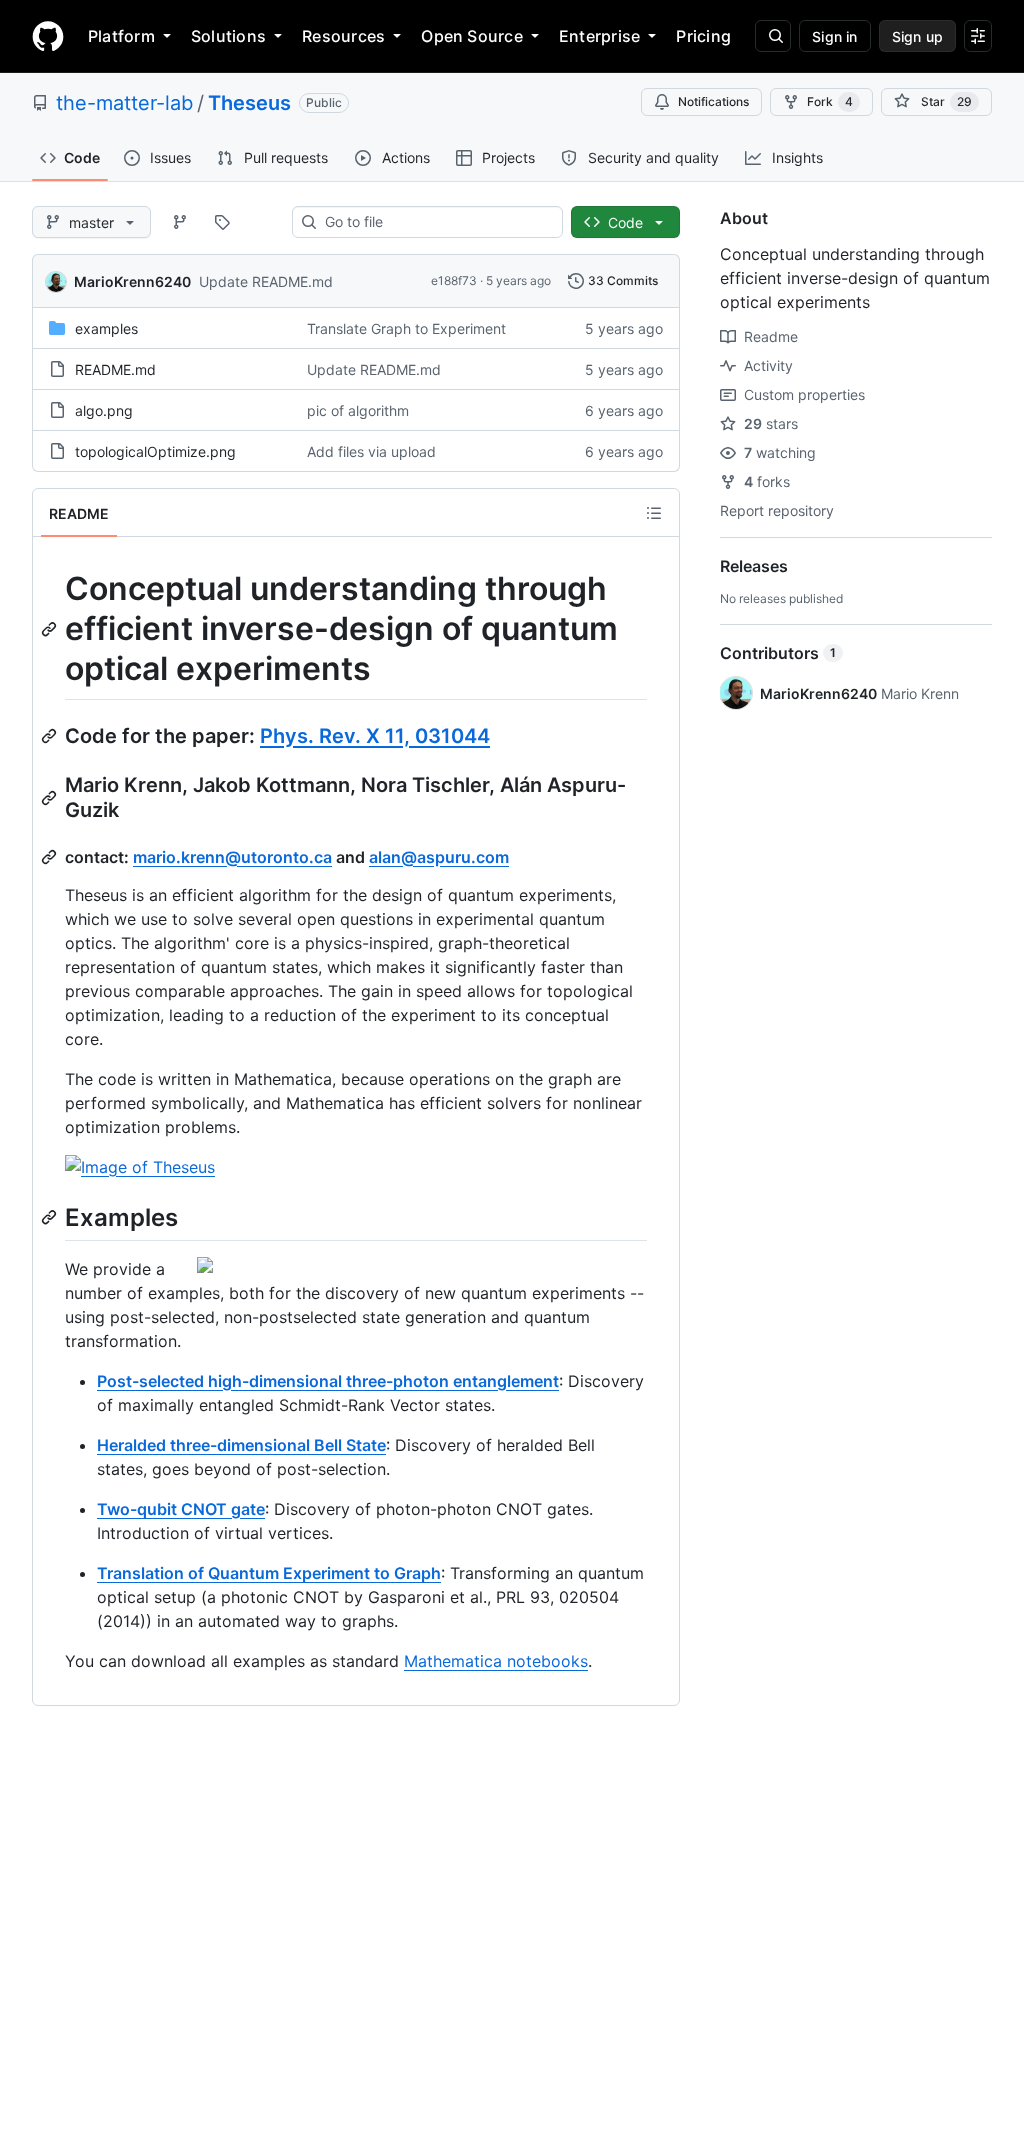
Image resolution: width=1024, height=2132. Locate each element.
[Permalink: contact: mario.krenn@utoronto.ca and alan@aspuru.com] (51, 857)
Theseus (249, 103)
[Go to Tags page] (222, 222)
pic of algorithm (358, 410)
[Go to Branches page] (180, 222)
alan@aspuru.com (439, 857)
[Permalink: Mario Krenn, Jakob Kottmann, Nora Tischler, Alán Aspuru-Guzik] (51, 798)
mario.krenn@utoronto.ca (232, 857)
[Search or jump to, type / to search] (773, 36)
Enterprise (599, 36)
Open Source (472, 36)
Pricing (703, 36)
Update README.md (266, 281)
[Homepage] (48, 36)
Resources (343, 36)
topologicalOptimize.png (155, 451)
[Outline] (654, 513)
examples (106, 328)
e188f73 (454, 280)
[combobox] (435, 222)
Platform (121, 36)
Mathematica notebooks (496, 1661)
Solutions (228, 36)
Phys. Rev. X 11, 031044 (375, 736)
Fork (830, 101)
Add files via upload (371, 451)
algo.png (104, 410)
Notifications (713, 101)
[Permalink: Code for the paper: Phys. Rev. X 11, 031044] (51, 736)
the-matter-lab (124, 103)
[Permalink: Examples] (51, 1217)
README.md (115, 369)
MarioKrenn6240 (132, 281)
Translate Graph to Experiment (406, 328)
